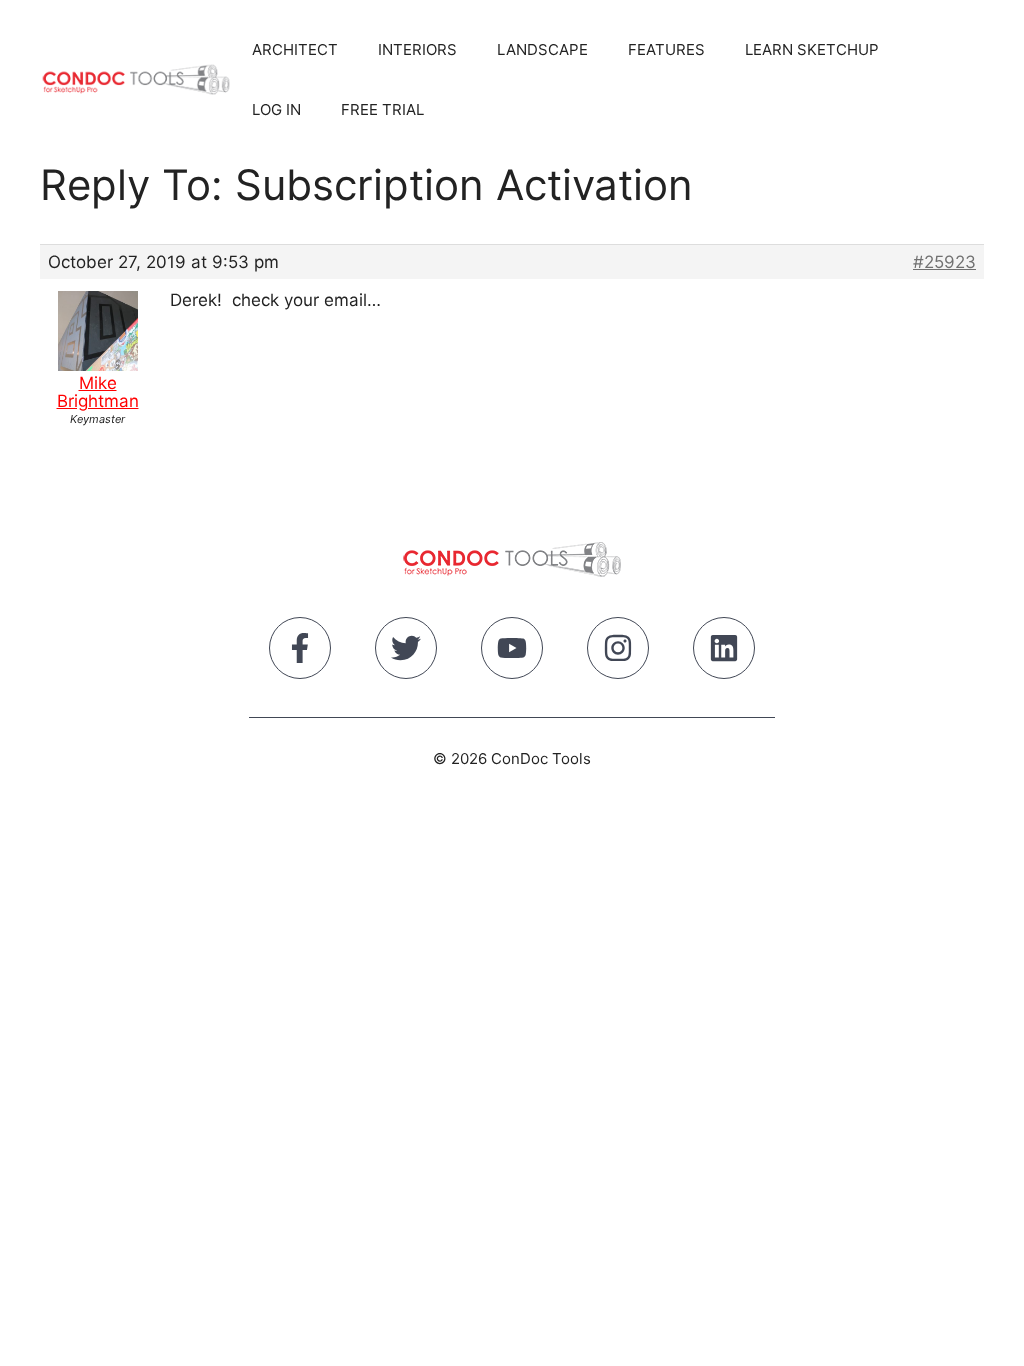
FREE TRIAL (382, 109)
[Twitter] (406, 652)
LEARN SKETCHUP (812, 49)
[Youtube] (512, 652)
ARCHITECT (295, 49)
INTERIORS (417, 49)
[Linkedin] (724, 652)
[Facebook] (300, 652)
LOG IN (276, 109)
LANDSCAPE (542, 49)
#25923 (944, 262)
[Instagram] (618, 652)
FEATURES (666, 49)
